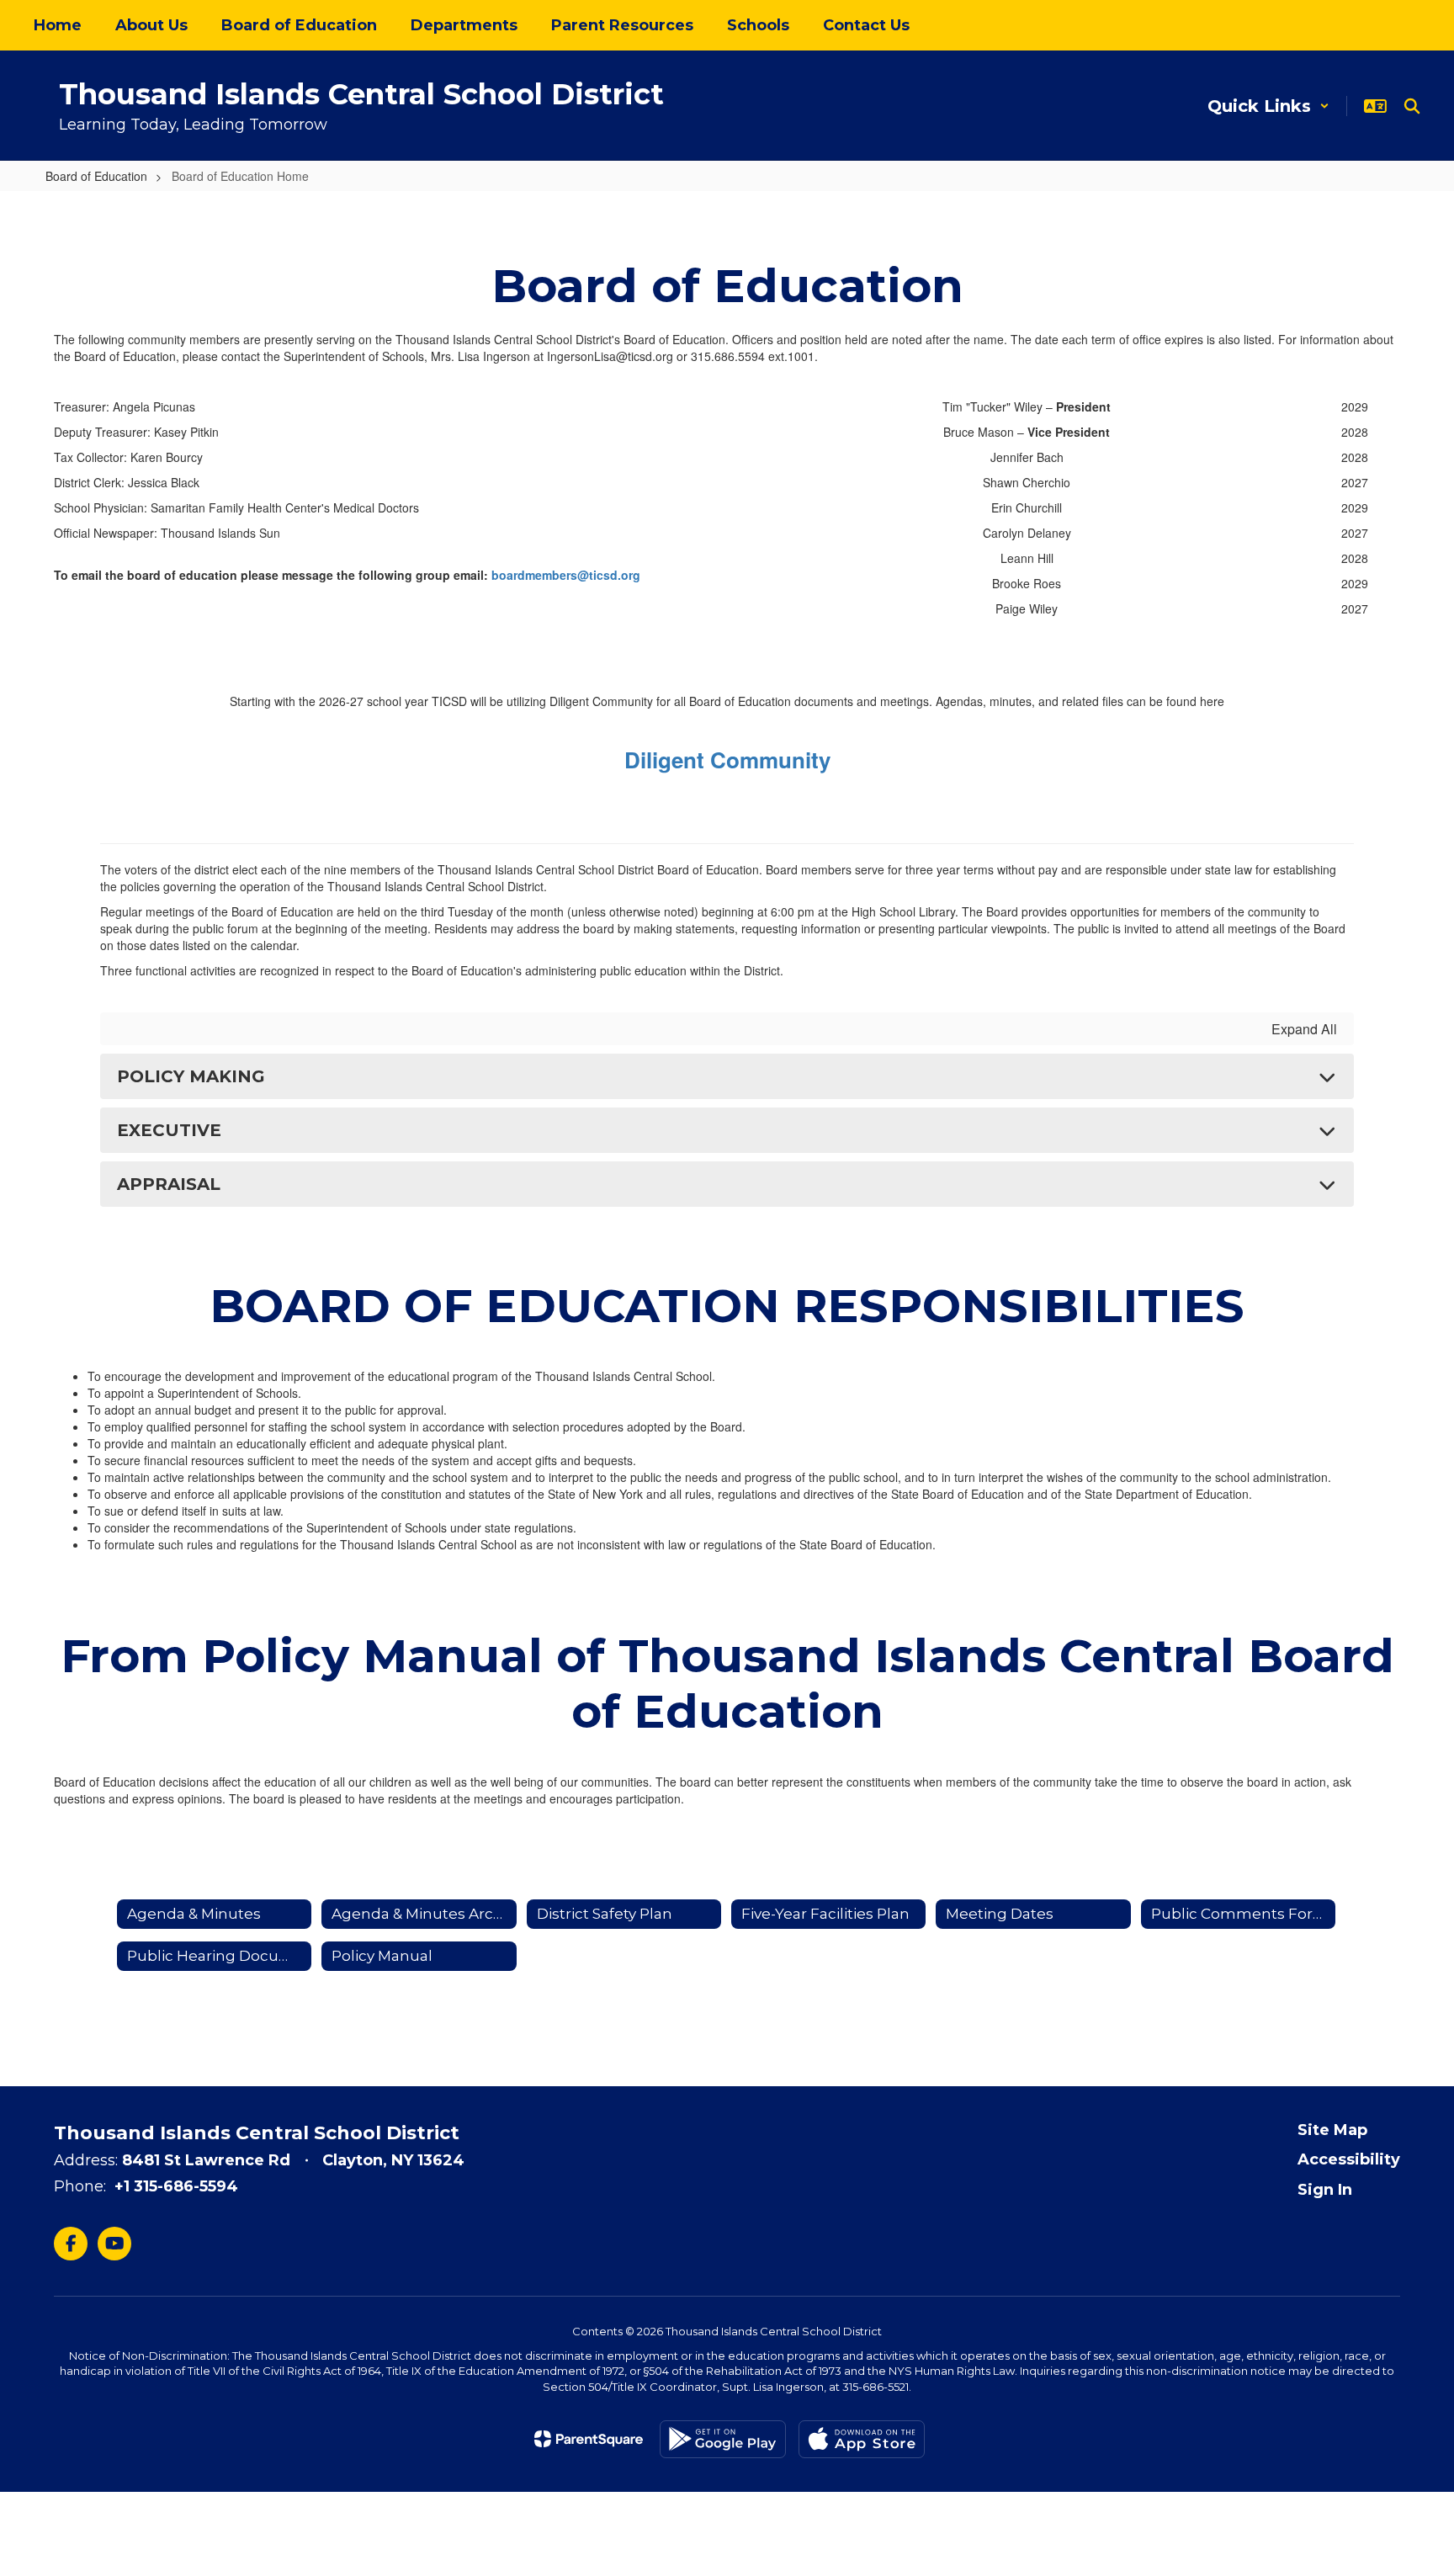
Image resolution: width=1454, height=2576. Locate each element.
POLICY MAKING (191, 1076)
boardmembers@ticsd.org (566, 575)
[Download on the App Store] (862, 2439)
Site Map (1332, 2130)
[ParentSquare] (589, 2439)
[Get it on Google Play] (723, 2439)
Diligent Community (727, 760)
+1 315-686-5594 (176, 2186)
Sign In (1325, 2190)
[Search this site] (1412, 106)
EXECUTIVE (169, 1130)
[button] (1268, 106)
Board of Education (96, 176)
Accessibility (1349, 2159)
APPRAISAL (169, 1184)
